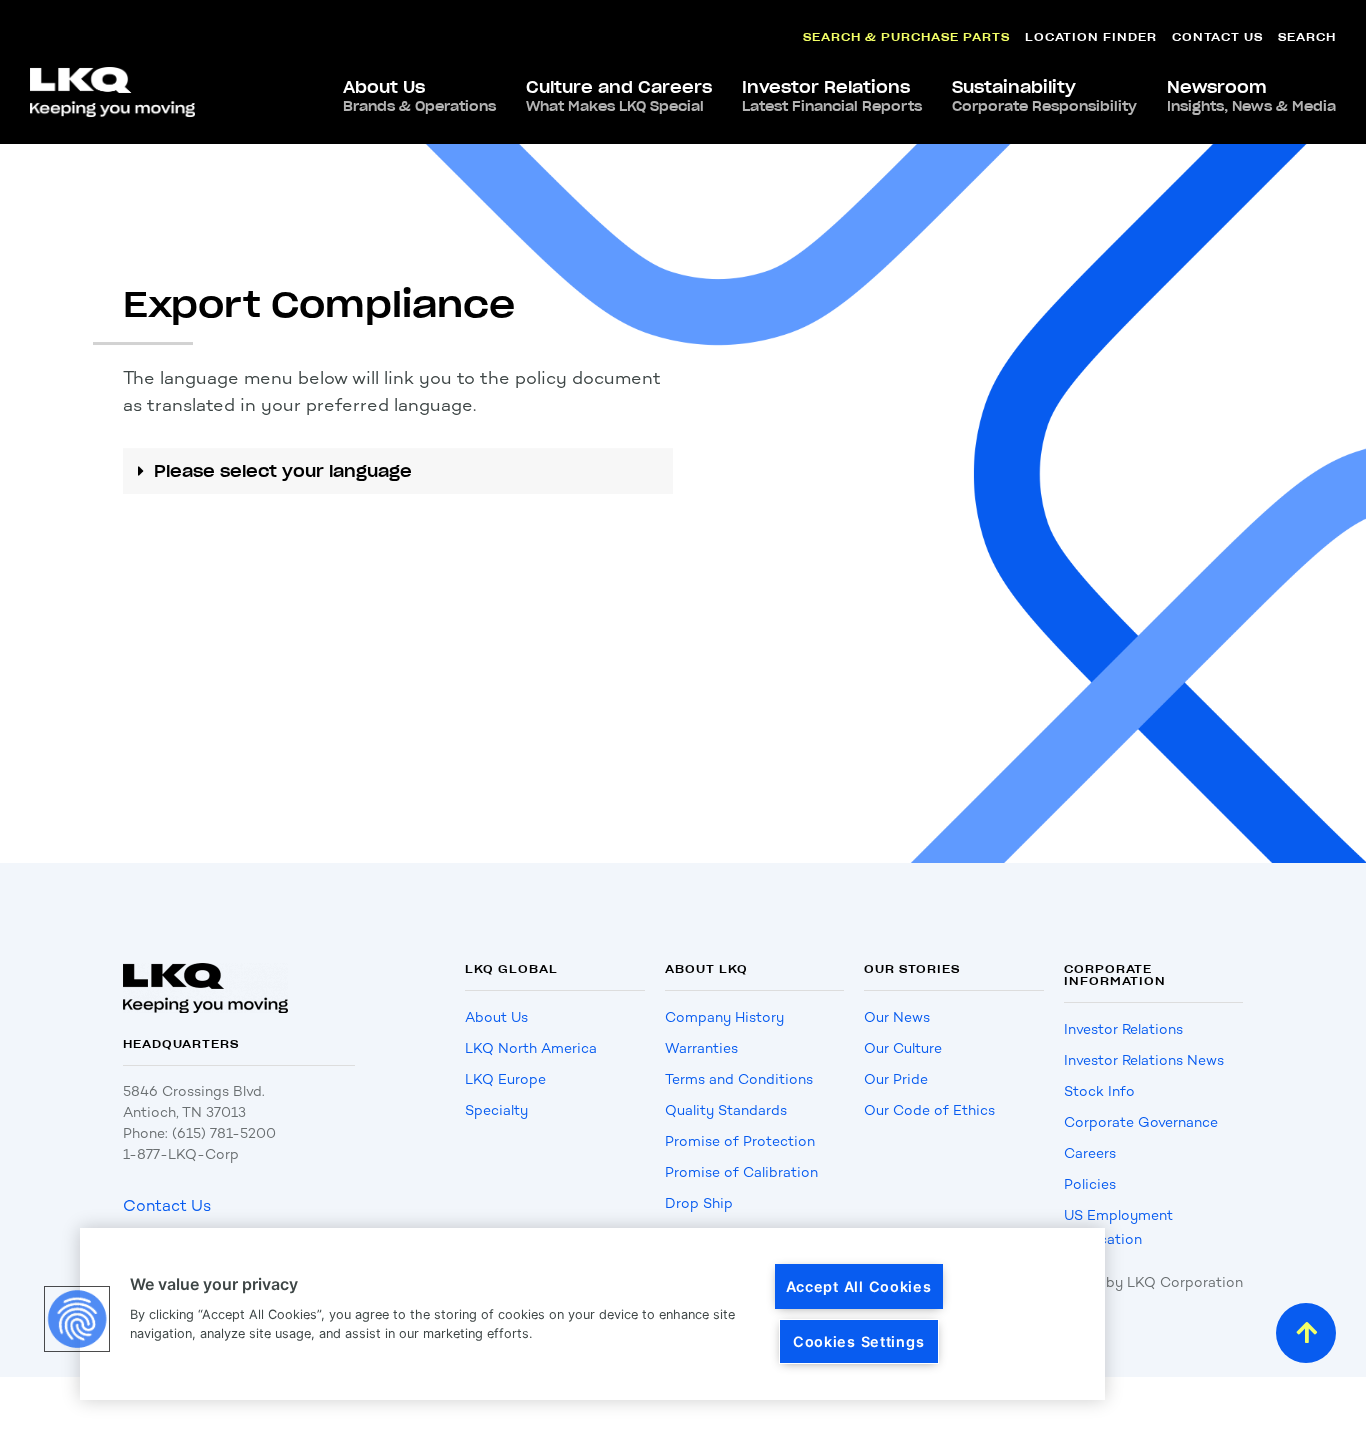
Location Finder (1091, 36)
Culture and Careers (619, 96)
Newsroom (1251, 96)
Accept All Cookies (859, 1286)
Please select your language (283, 471)
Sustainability (1044, 96)
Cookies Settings (859, 1341)
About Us (419, 96)
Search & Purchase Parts (906, 36)
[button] (398, 471)
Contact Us (1217, 36)
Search (1307, 36)
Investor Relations (832, 96)
